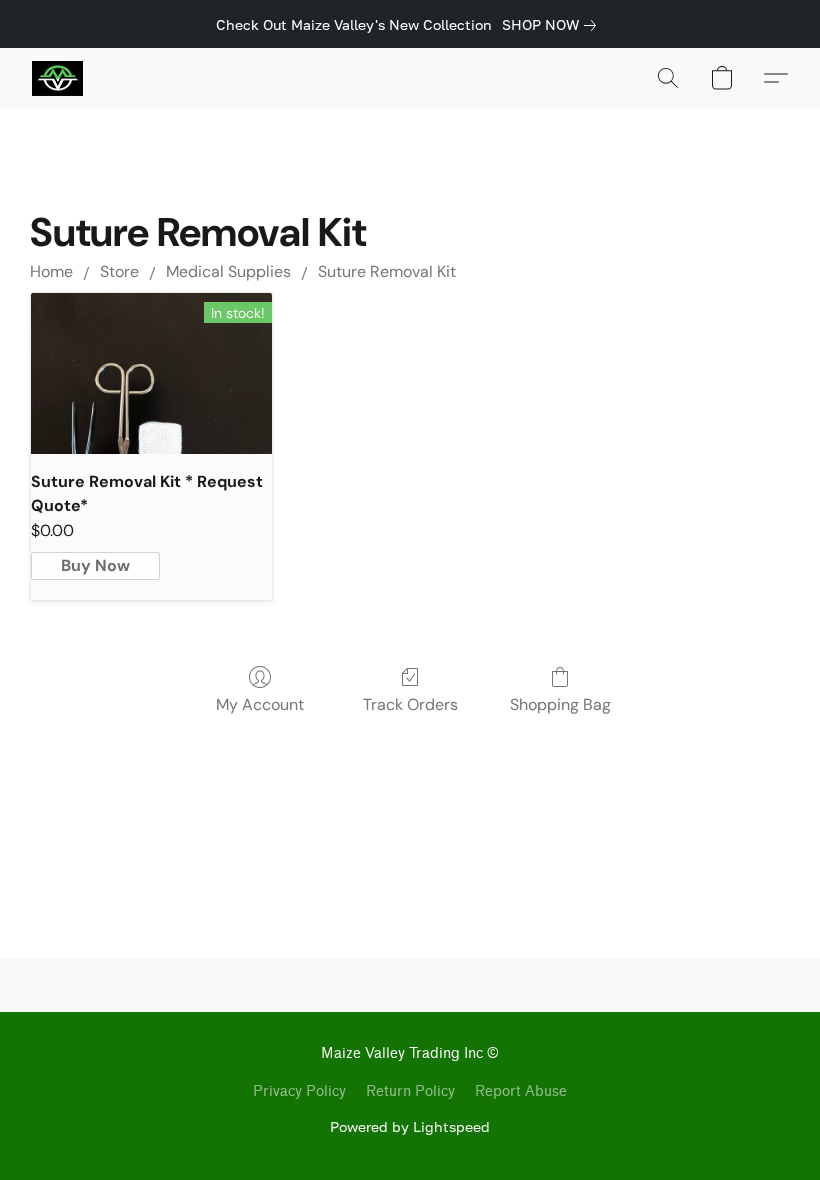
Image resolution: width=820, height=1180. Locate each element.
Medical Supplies (228, 271)
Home (51, 271)
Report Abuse (521, 1091)
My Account (260, 704)
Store (119, 271)
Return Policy (410, 1091)
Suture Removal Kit (387, 271)
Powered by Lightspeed (410, 1126)
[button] (57, 78)
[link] (553, 25)
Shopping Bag (560, 704)
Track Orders (410, 704)
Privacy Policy (299, 1091)
